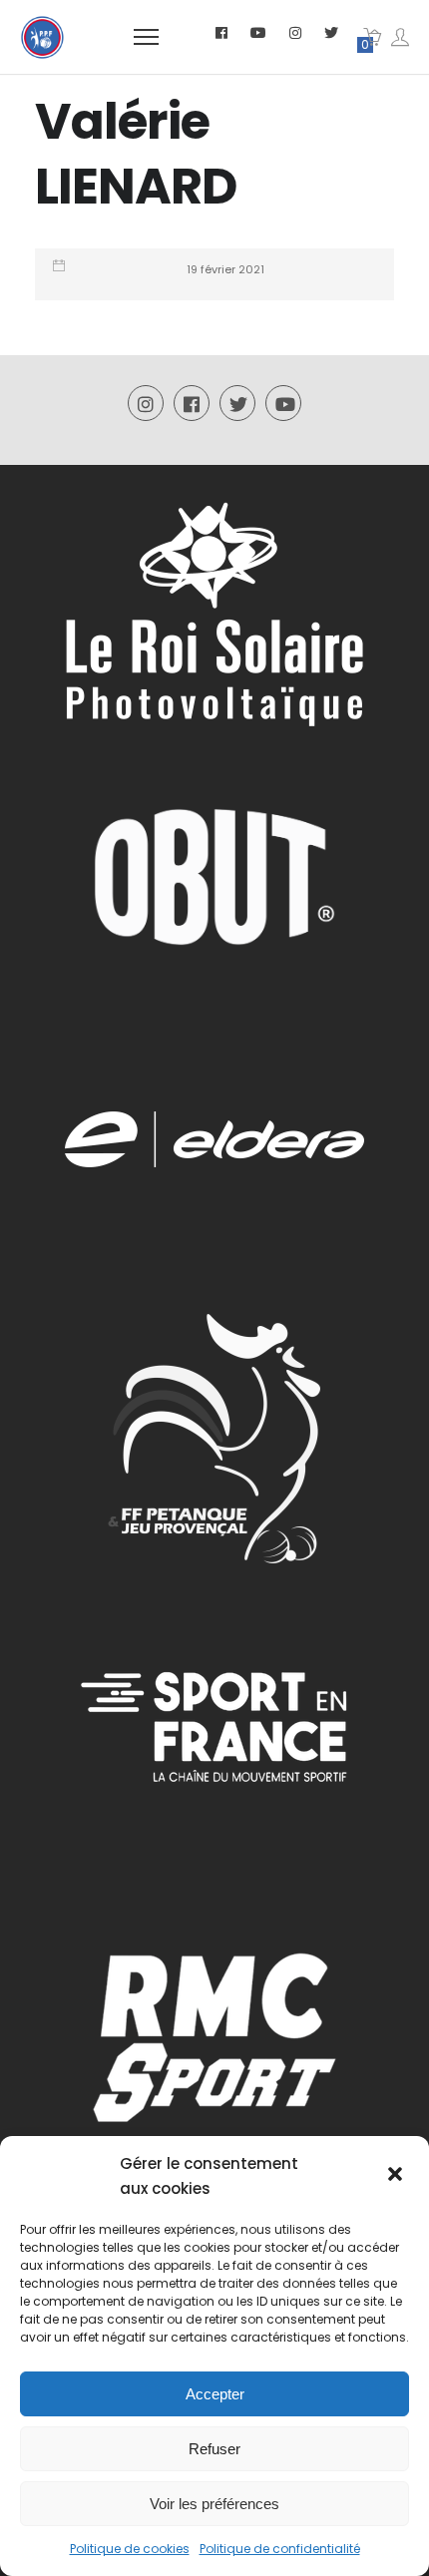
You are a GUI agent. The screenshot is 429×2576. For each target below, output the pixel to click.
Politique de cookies (130, 2549)
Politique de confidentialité (280, 2549)
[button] (397, 2176)
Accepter (215, 2394)
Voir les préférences (214, 2504)
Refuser (214, 2449)
